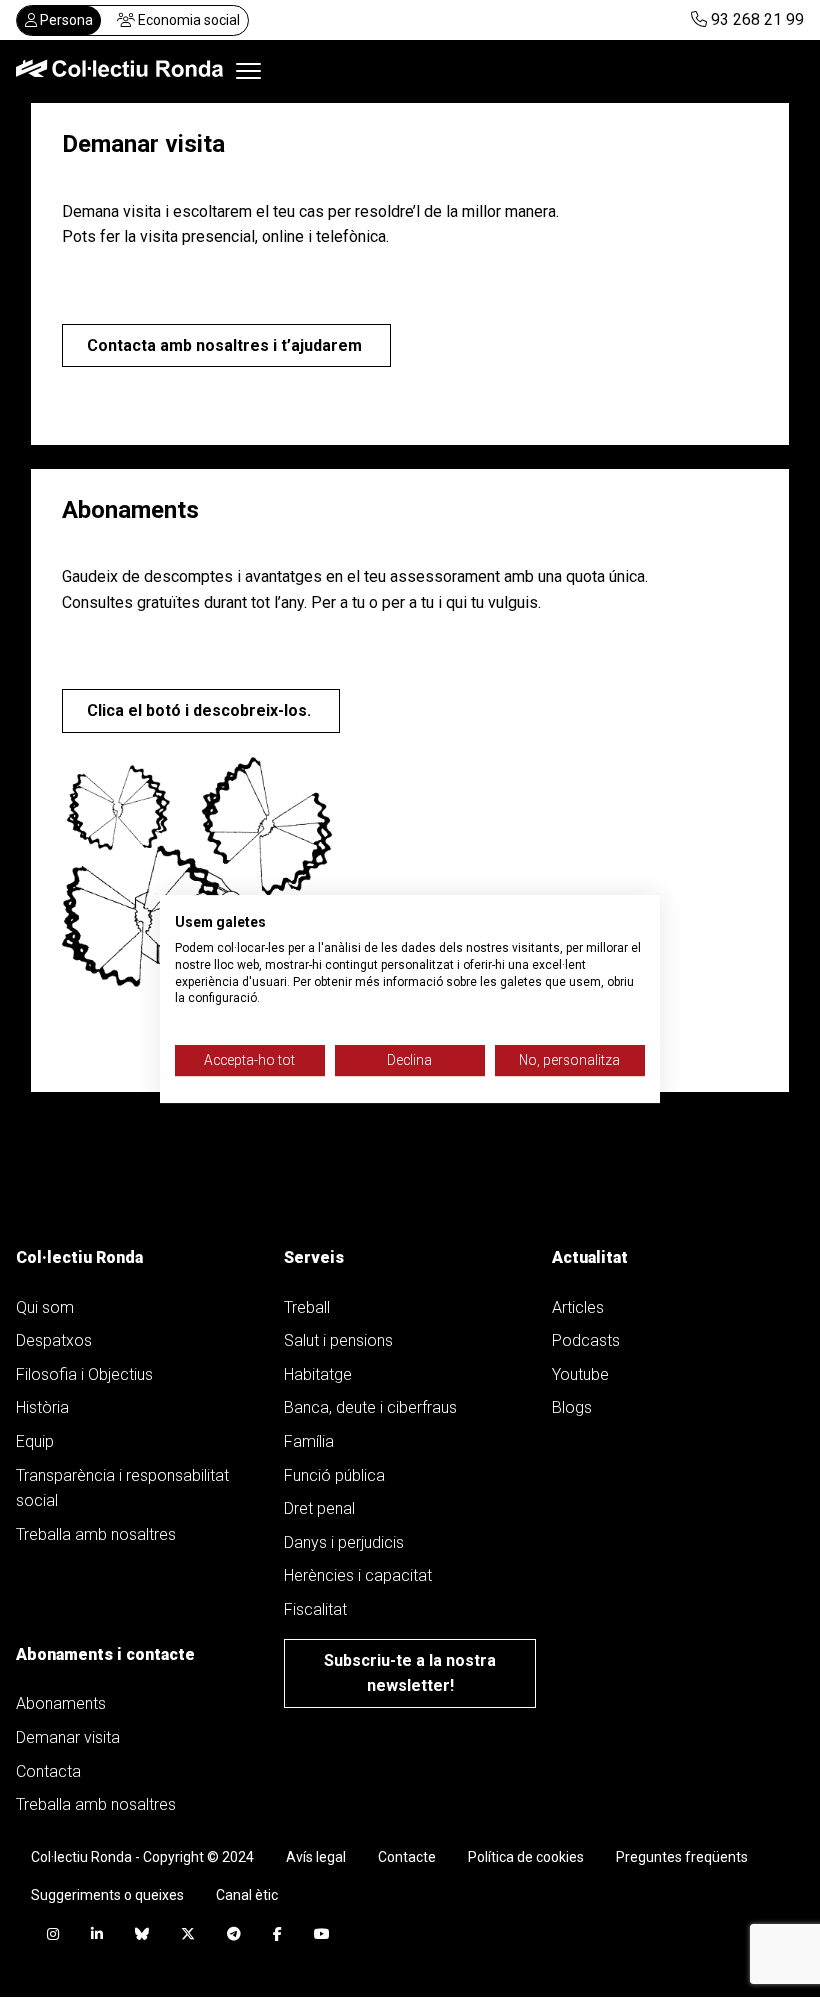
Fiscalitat (315, 1609)
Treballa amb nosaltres (96, 1534)
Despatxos (54, 1340)
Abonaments (61, 1703)
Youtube (580, 1374)
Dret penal (319, 1508)
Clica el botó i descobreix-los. (201, 710)
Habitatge (318, 1374)
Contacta (48, 1771)
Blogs (572, 1407)
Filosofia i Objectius (84, 1374)
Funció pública (334, 1475)
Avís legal (316, 1857)
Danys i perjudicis (344, 1542)
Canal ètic (247, 1895)
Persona (65, 20)
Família (309, 1441)
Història (42, 1407)
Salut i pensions (338, 1340)
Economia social (187, 20)
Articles (578, 1307)
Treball (307, 1307)
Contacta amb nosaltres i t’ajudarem (226, 345)
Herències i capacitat (358, 1575)
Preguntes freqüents (682, 1857)
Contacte (407, 1857)
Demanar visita (68, 1737)
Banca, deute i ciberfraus (370, 1407)
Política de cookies (526, 1857)
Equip (35, 1441)
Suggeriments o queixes (107, 1895)
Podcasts (586, 1340)
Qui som (45, 1307)
